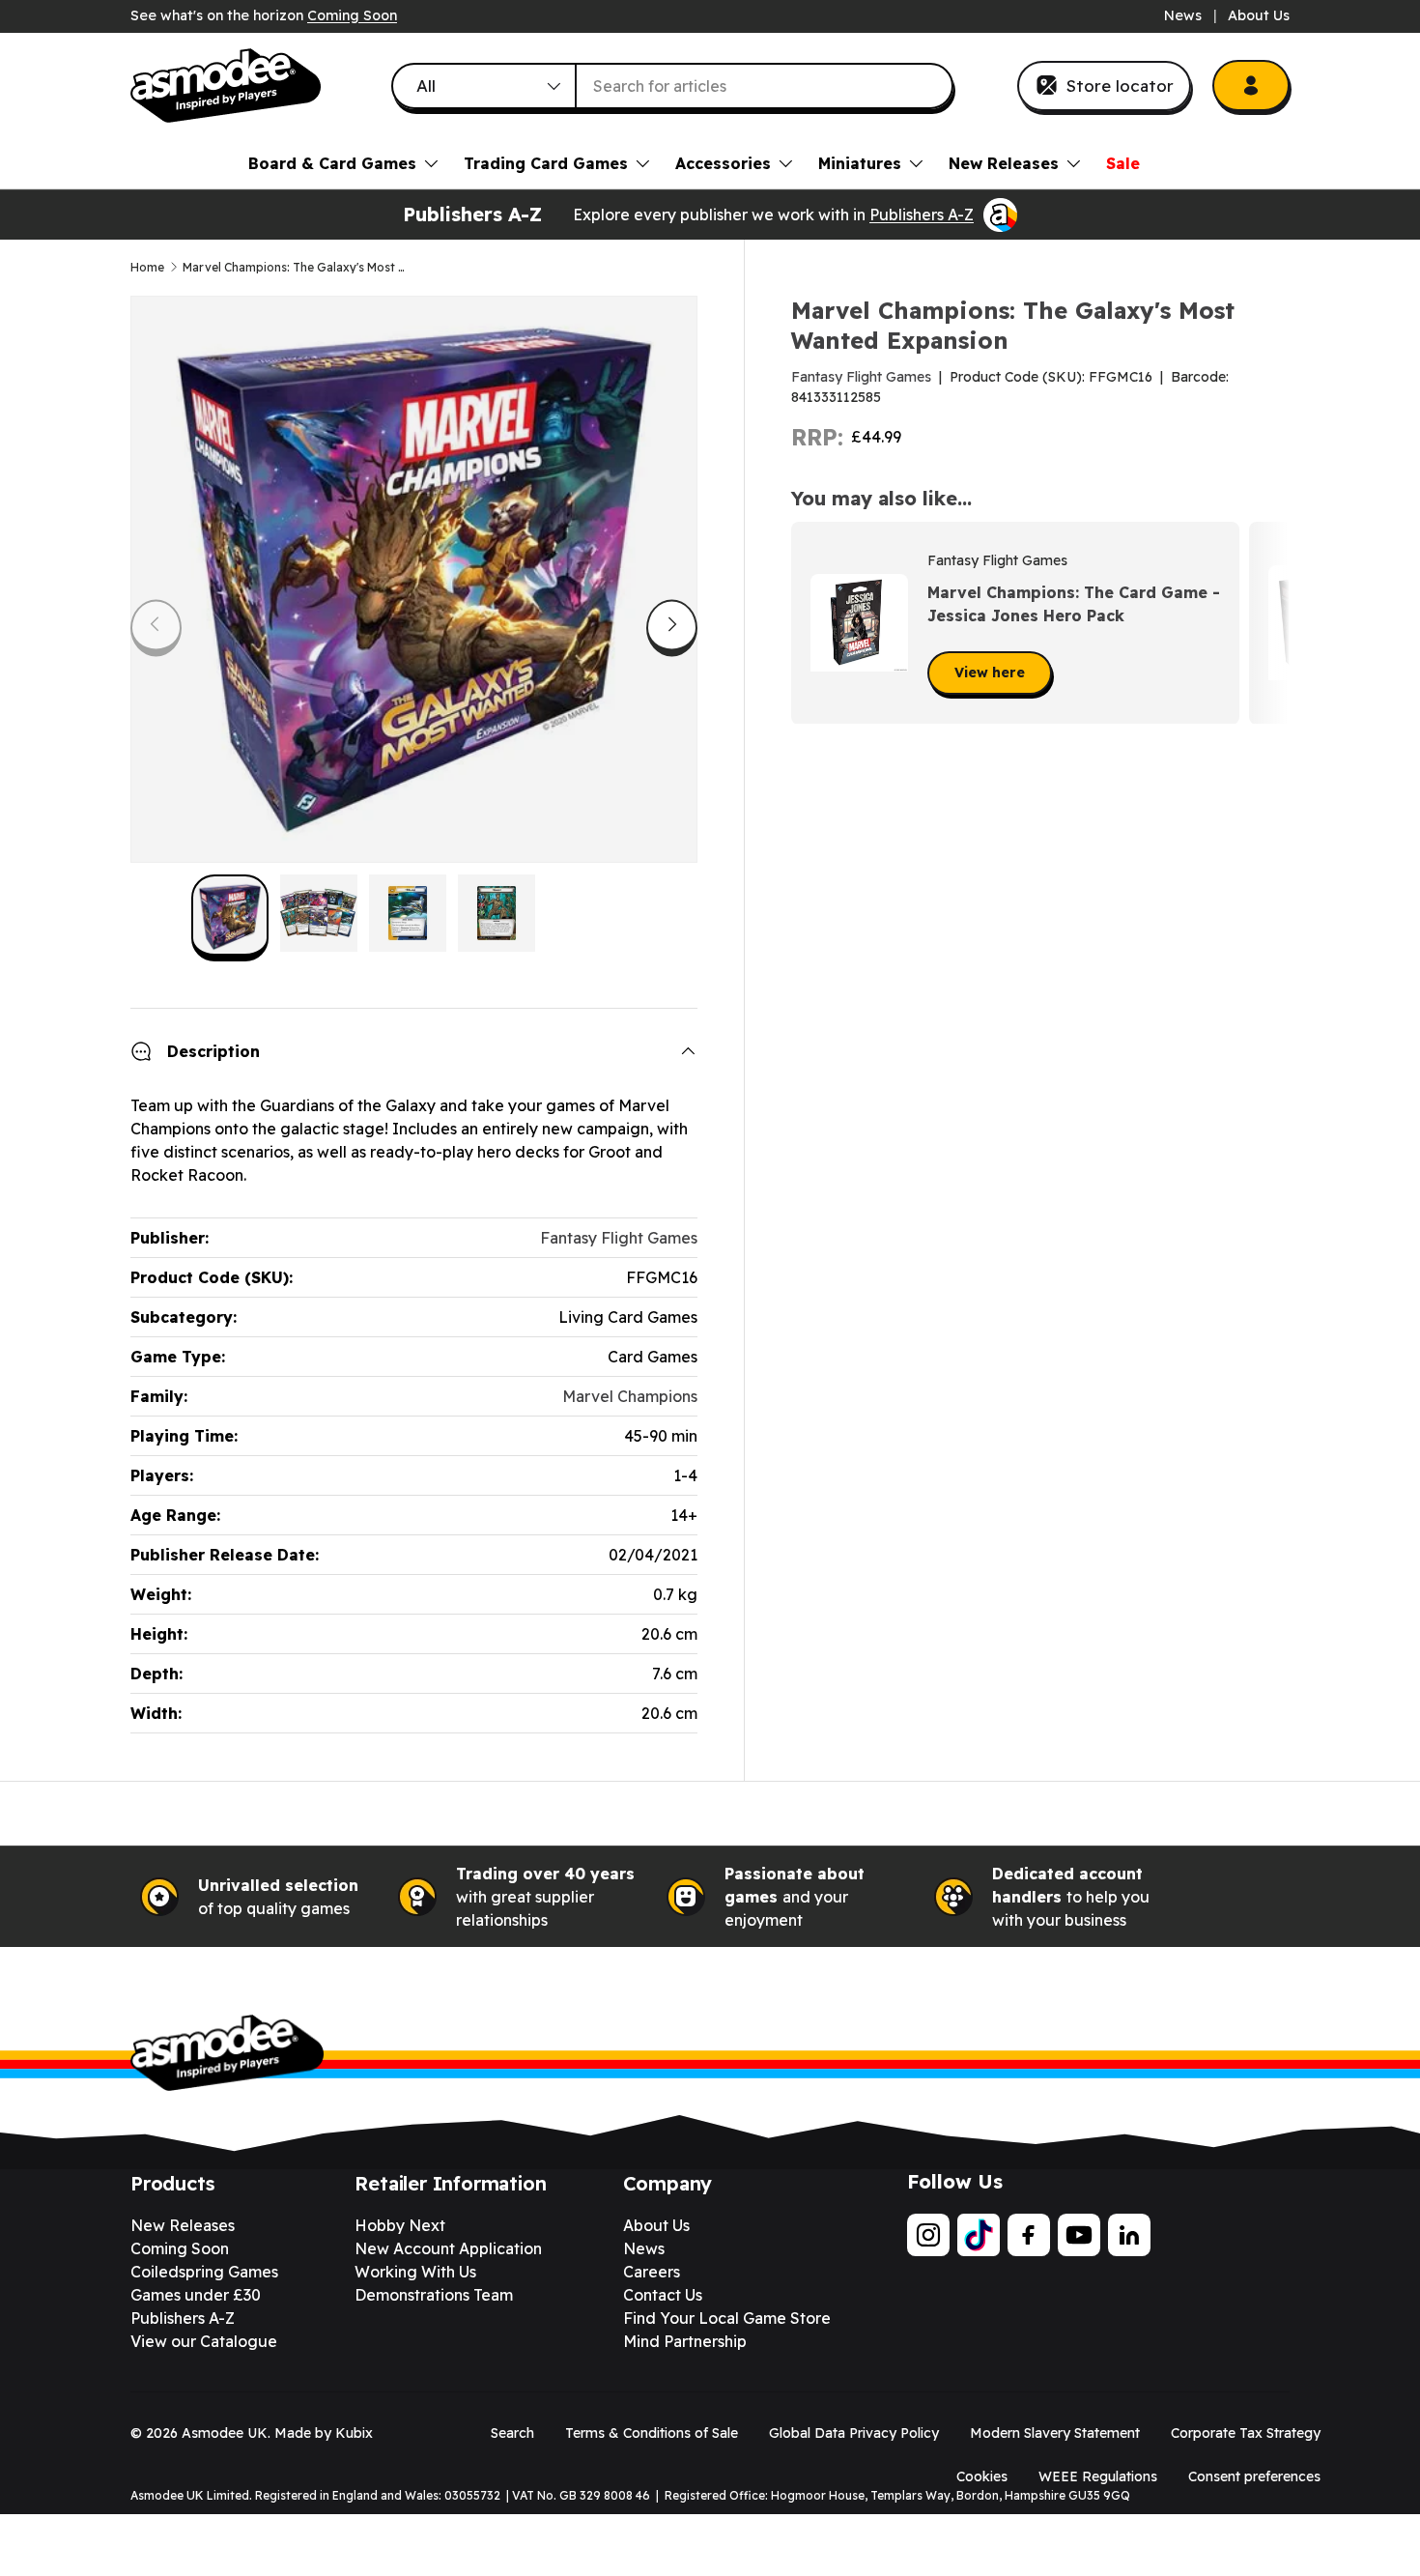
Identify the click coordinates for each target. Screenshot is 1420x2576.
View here (990, 673)
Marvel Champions (630, 1396)
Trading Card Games (546, 163)
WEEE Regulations (1098, 2476)
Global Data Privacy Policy (854, 2433)
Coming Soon (352, 15)
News (1183, 15)
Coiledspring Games (204, 2272)
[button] (1268, 623)
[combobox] (672, 86)
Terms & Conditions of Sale (652, 2433)
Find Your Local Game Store (727, 2318)
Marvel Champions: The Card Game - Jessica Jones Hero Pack (1074, 604)
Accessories (723, 163)
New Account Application (448, 2248)
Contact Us (663, 2295)
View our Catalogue (204, 2341)
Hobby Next (400, 2225)
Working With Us (415, 2272)
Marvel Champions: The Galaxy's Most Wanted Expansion (298, 268)
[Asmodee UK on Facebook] (1029, 2235)
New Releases (1004, 163)
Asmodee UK (225, 2433)
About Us (1259, 15)
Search (512, 2433)
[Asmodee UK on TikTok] (979, 2235)
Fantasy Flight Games (861, 377)
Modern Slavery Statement (1055, 2433)
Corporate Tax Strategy (1246, 2433)
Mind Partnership (685, 2341)
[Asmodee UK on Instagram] (928, 2235)
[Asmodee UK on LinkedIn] (1129, 2235)
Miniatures (860, 163)
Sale (1123, 163)
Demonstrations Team (434, 2295)
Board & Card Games (332, 163)
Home (147, 268)
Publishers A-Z (922, 215)
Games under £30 (196, 2295)
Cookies (982, 2476)
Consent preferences (1254, 2476)
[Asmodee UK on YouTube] (1079, 2235)
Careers (652, 2272)
